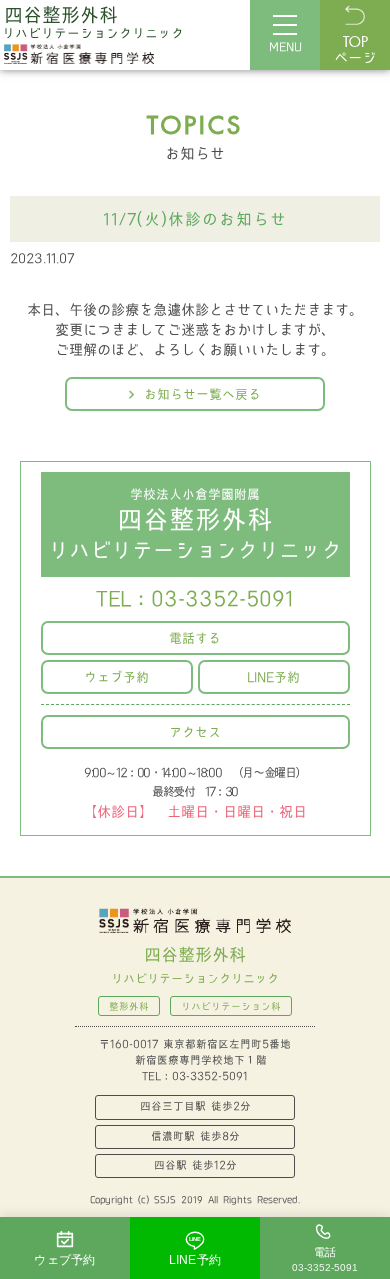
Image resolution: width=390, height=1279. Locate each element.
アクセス (195, 732)
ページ (355, 51)
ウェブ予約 (116, 677)
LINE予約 (273, 677)
